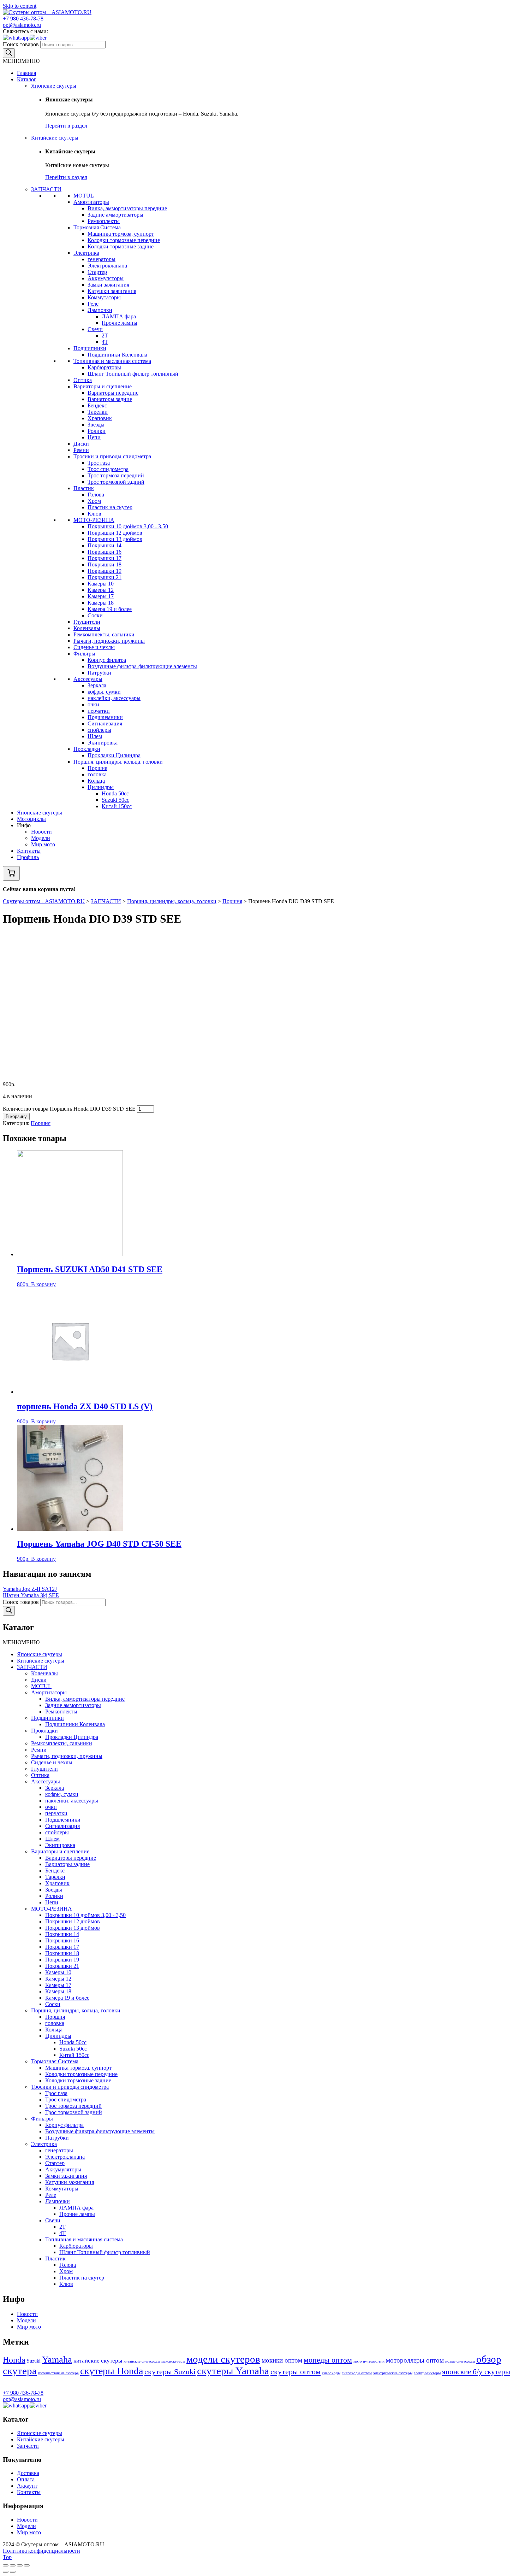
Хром (94, 501)
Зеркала (97, 685)
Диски (81, 444)
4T (105, 342)
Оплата (26, 2479)
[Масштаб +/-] (27, 2565)
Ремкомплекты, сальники (104, 634)
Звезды (96, 425)
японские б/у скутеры (476, 2372)
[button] (21, 61)
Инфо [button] (24, 825)
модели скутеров (223, 2359)
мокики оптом (282, 2360)
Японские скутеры (54, 86)
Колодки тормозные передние (124, 240)
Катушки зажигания (112, 291)
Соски (95, 615)
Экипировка (103, 743)
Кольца (96, 781)
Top (7, 2557)
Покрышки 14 (105, 545)
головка (97, 774)
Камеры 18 (101, 603)
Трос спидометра (108, 469)
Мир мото (43, 844)
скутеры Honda (112, 2371)
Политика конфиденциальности (41, 2551)
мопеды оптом (328, 2360)
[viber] (38, 38)
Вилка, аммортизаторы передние (127, 208)
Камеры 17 (101, 596)
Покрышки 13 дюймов (115, 539)
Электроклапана (107, 266)
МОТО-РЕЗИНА (94, 520)
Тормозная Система (97, 227)
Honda (14, 2360)
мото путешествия (369, 2361)
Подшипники (90, 348)
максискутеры (173, 2361)
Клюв (94, 514)
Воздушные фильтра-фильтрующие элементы (142, 666)
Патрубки (99, 673)
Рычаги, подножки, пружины (109, 641)
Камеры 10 (101, 584)
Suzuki (34, 2361)
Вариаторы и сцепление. (61, 1851)
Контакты (29, 851)
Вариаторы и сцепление (103, 386)
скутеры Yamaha (233, 2371)
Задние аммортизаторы (115, 215)
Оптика (83, 380)
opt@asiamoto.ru (22, 25)
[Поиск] (9, 53)
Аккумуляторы (106, 278)
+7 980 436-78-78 (23, 19)
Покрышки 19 (105, 571)
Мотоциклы (31, 819)
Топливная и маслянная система (112, 361)
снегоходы (331, 2373)
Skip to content (20, 6)
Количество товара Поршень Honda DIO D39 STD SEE (69, 1109)
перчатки (99, 711)
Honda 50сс (115, 793)
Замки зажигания (108, 285)
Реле (93, 304)
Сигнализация (105, 724)
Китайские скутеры (55, 138)
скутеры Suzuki (170, 2372)
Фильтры (84, 654)
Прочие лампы (120, 323)
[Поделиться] (13, 2565)
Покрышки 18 (105, 564)
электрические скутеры (393, 2373)
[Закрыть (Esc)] (6, 2565)
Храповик (100, 418)
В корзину (16, 1116)
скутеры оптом (296, 2372)
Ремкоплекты (104, 221)
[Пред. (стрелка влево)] (6, 2572)
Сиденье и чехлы (94, 647)
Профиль (28, 857)
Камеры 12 (101, 590)
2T (105, 336)
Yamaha (57, 2360)
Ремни (81, 450)
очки (93, 704)
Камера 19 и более (110, 609)
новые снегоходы (460, 2361)
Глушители (87, 622)
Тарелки (98, 412)
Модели (41, 838)
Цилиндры (101, 787)
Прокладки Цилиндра (114, 755)
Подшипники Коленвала (117, 355)
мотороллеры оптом (415, 2360)
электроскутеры (427, 2373)
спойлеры (99, 730)
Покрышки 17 (105, 558)
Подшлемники (105, 717)
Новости (41, 832)
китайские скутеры (98, 2361)
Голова (96, 495)
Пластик (84, 488)
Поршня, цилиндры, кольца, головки (118, 762)
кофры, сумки (104, 692)
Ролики (97, 431)
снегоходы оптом (357, 2373)
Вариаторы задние (110, 399)
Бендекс (97, 405)
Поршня (97, 768)
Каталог (27, 79)
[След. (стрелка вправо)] (13, 2572)
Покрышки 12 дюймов (115, 533)
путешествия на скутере (58, 2373)
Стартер (97, 272)
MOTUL (84, 196)
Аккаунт (27, 2486)
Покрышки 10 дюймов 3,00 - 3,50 (128, 526)
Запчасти (28, 2446)
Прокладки (87, 749)
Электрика (86, 253)
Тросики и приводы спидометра (112, 456)
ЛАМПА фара (119, 316)
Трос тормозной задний (116, 482)
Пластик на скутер (110, 507)
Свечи (95, 329)
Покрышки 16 (105, 552)
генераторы (102, 259)
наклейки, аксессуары (114, 698)
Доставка (28, 2473)
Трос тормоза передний (116, 475)
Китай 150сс (117, 806)
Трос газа (99, 463)
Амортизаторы (91, 202)
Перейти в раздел (66, 126)
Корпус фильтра (107, 660)
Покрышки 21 (105, 577)
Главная (26, 73)
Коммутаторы (104, 297)
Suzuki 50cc (115, 800)
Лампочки (100, 310)
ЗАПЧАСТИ (46, 189)
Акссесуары (88, 679)
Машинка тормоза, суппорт (121, 234)
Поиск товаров (21, 44)
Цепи (94, 437)
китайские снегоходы (142, 2361)
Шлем (95, 736)
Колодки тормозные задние (121, 246)
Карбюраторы (104, 367)
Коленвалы (87, 628)
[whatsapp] (16, 38)
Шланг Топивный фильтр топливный (133, 374)
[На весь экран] (20, 2565)
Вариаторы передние (113, 393)
